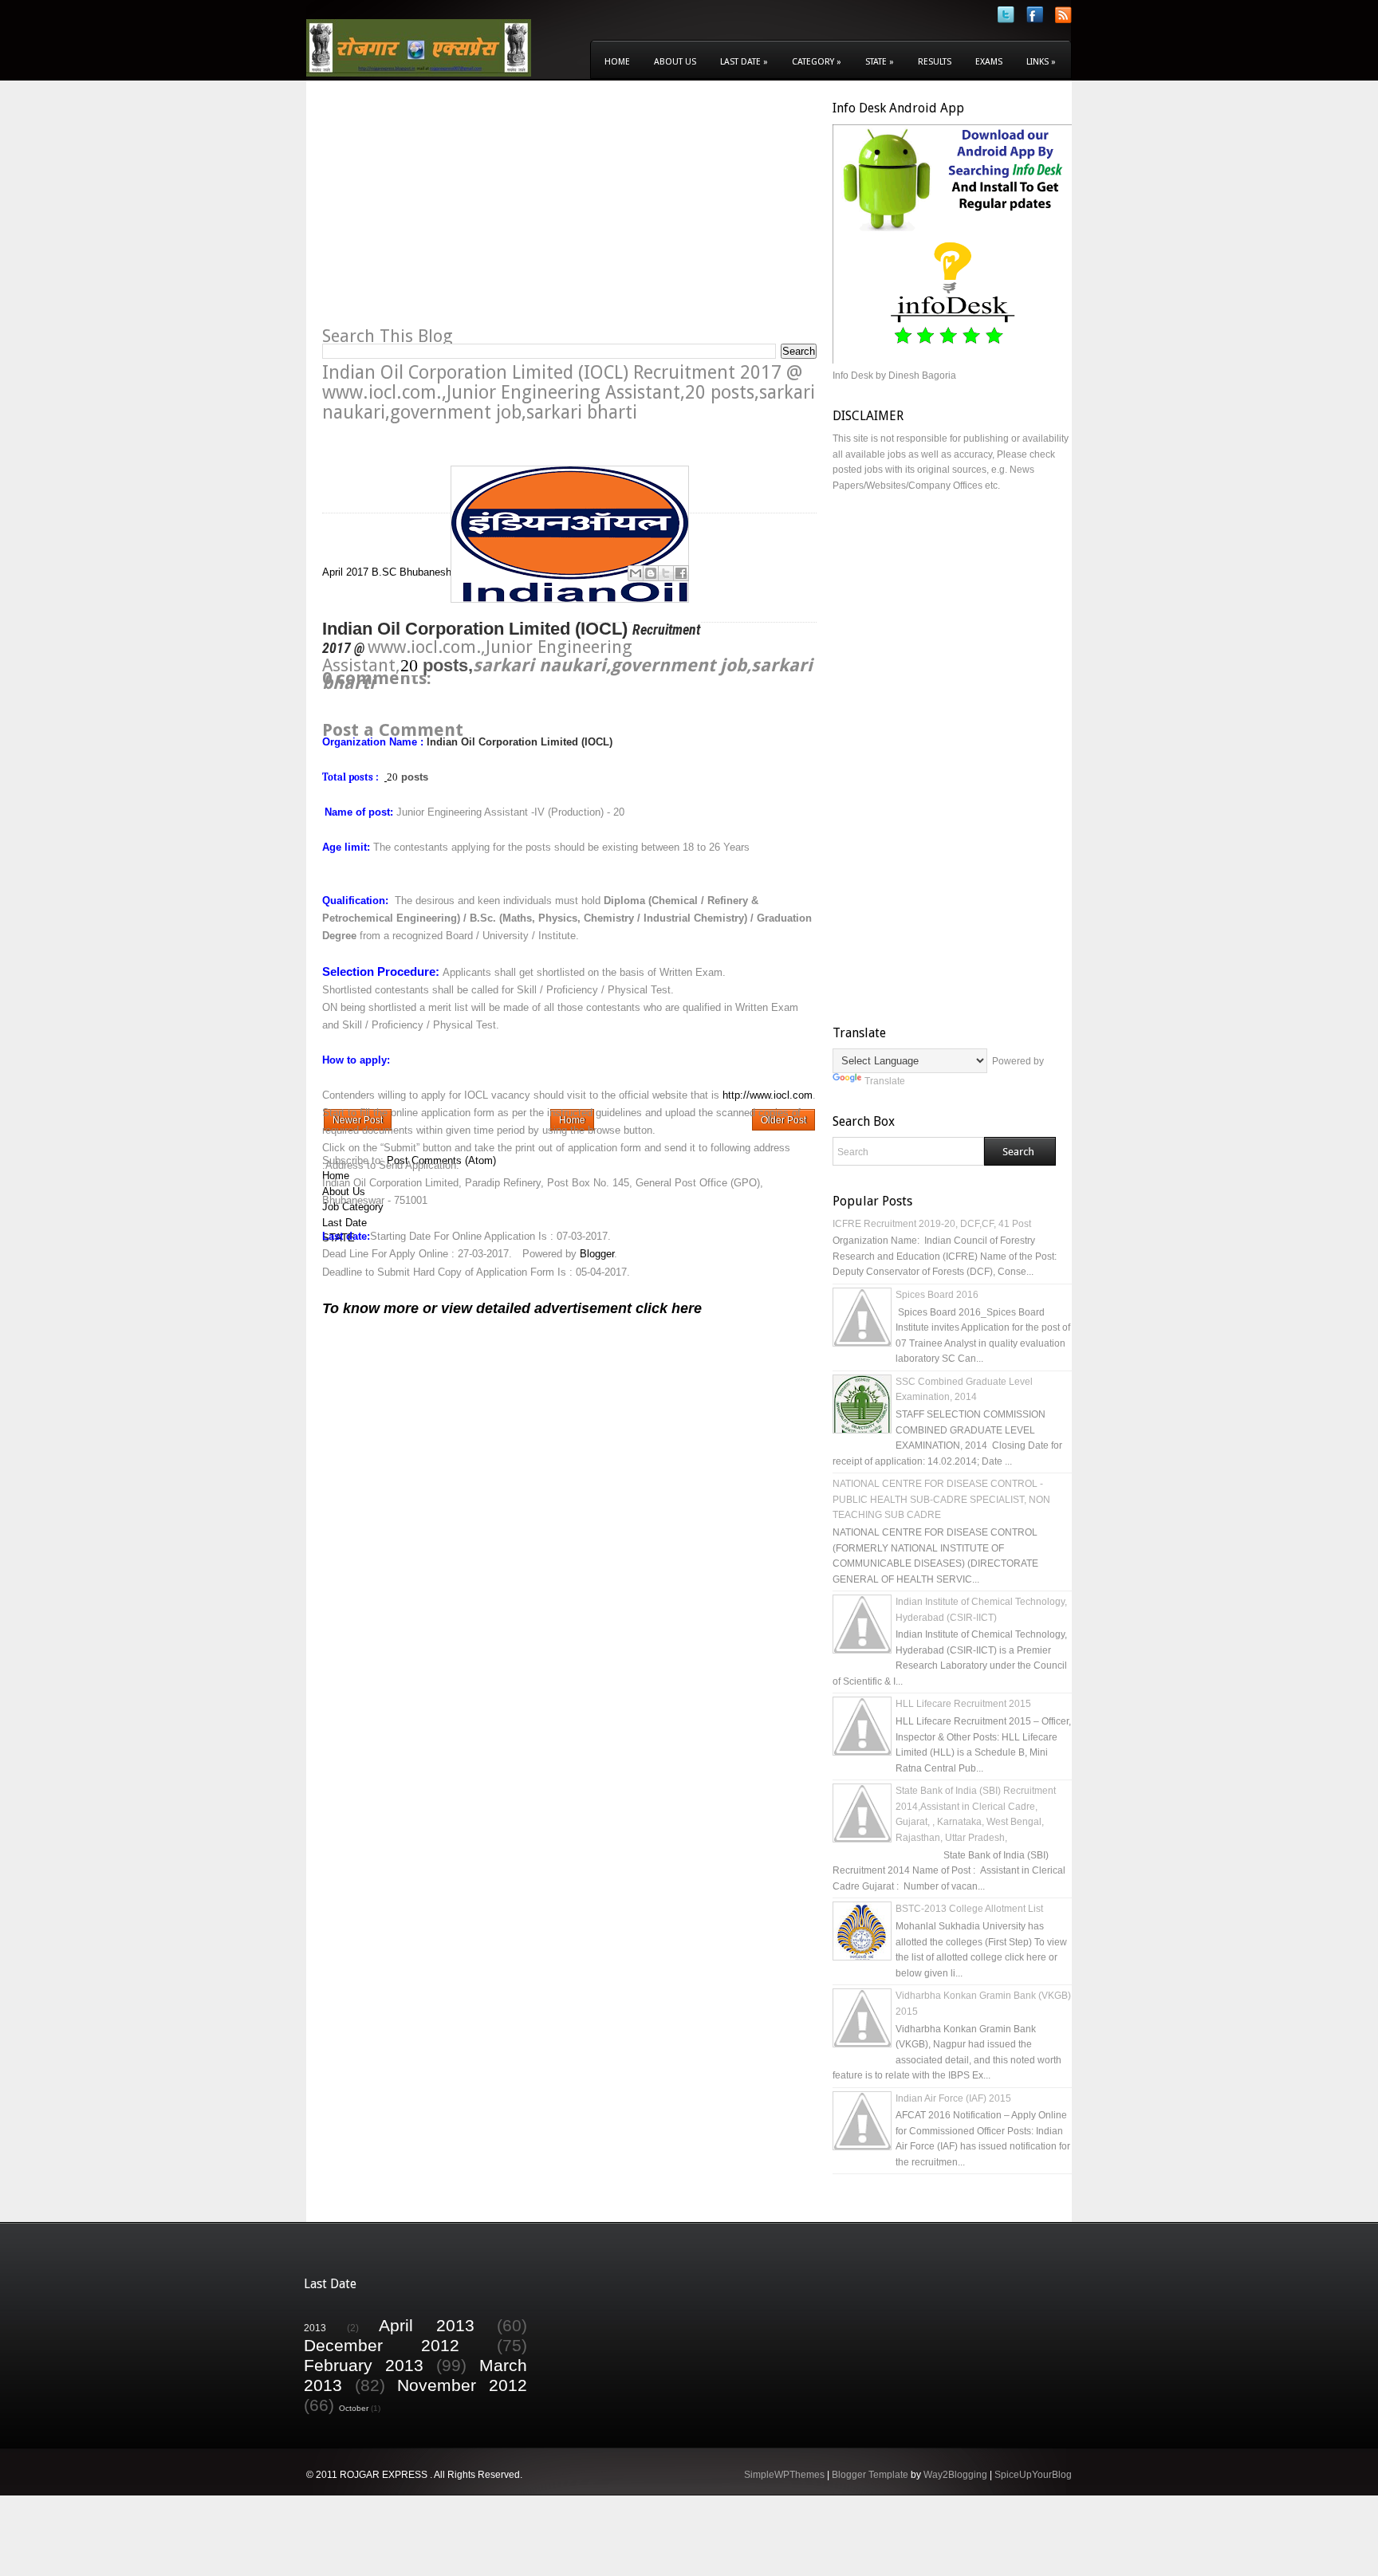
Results (935, 62)
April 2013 (427, 2325)
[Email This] (636, 573)
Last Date (744, 62)
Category (817, 62)
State (880, 62)
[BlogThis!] (651, 573)
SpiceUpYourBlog (1033, 2475)
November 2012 (462, 2385)
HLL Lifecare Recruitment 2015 (963, 1704)
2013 (315, 2328)
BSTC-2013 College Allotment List (969, 1909)
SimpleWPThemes (784, 2475)
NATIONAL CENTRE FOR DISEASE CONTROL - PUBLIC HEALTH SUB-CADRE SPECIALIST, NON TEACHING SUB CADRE (941, 1499)
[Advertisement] (456, 212)
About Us (675, 62)
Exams (989, 62)
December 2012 (382, 2345)
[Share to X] (666, 573)
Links (1041, 62)
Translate (885, 1081)
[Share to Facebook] (681, 573)
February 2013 (364, 2365)
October (354, 2408)
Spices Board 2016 (937, 1295)
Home (617, 62)
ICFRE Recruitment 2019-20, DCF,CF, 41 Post (932, 1224)
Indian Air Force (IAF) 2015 (953, 2098)
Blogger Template (870, 2475)
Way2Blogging (955, 2475)
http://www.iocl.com (768, 1095)
